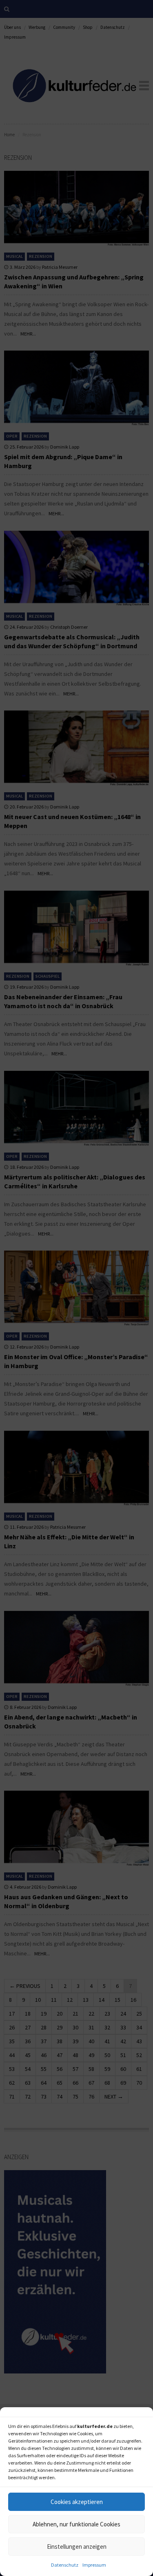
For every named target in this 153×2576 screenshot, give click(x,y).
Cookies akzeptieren (77, 2502)
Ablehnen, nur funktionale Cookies (76, 2524)
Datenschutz (65, 2565)
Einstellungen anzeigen (77, 2547)
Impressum (94, 2565)
